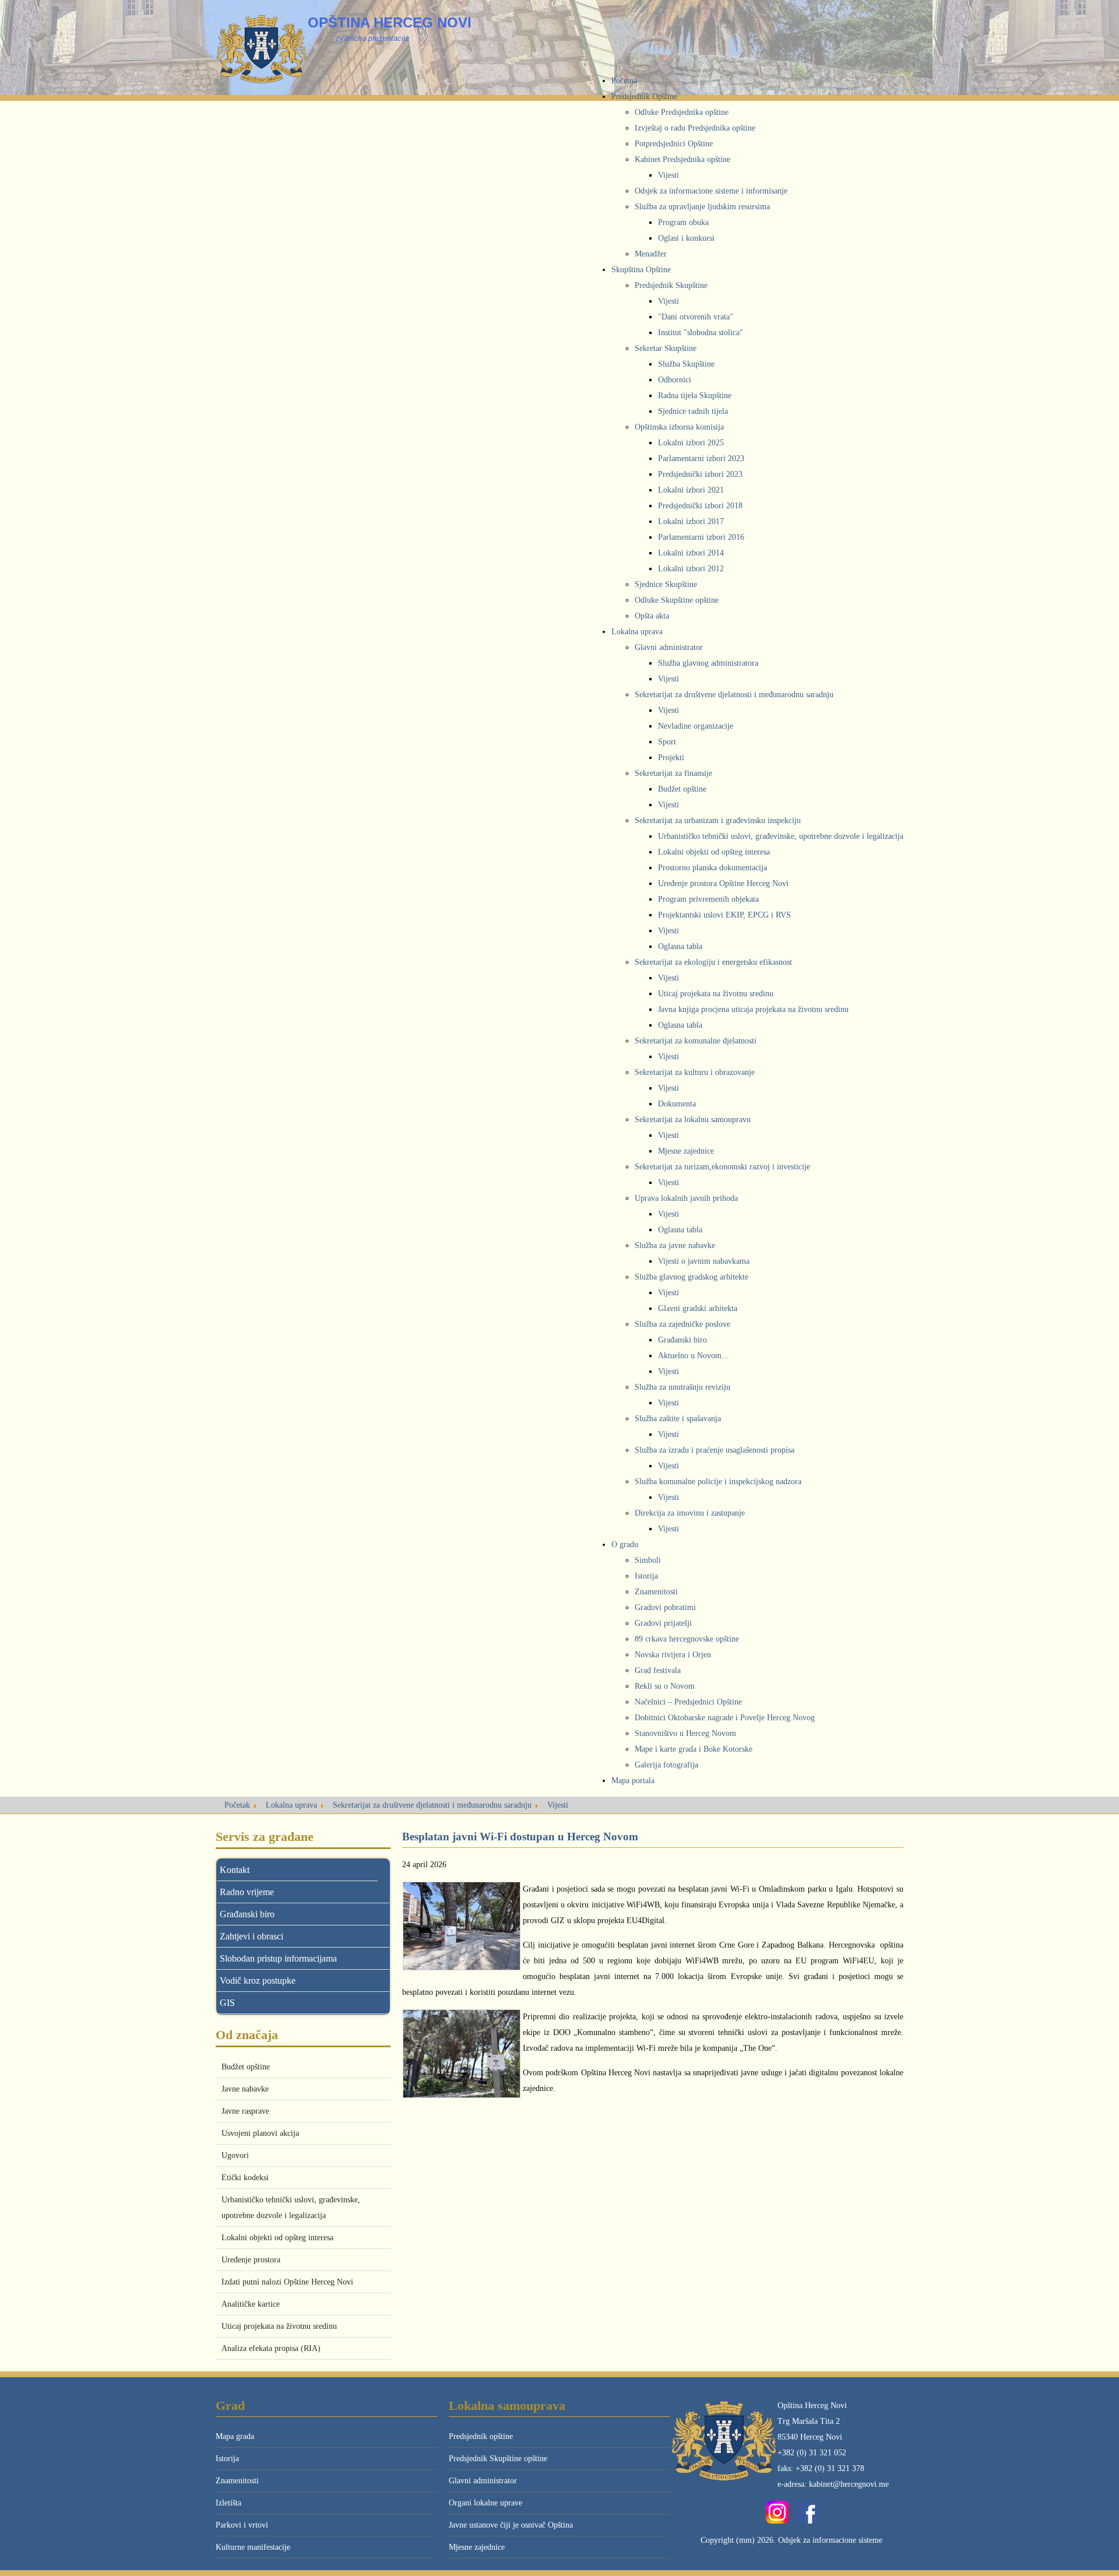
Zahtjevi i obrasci (251, 1936)
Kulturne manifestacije (253, 2547)
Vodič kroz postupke (258, 1981)
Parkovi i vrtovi (242, 2525)
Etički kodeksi (245, 2178)
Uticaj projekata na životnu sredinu (279, 2326)
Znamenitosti (237, 2481)
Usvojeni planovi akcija (260, 2133)
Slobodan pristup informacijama (278, 1958)
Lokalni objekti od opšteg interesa (277, 2238)
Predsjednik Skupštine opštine (498, 2459)
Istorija (227, 2459)
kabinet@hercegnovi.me (849, 2484)
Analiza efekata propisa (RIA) (271, 2348)
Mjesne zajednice (477, 2547)
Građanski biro (247, 1914)
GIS (227, 2003)
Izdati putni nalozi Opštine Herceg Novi (287, 2282)
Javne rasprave (245, 2111)
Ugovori (235, 2155)
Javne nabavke (245, 2089)
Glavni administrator (483, 2481)
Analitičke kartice (251, 2304)
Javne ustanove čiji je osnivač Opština (511, 2525)
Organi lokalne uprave (485, 2503)
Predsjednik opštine (481, 2436)
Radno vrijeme (247, 1892)
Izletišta (228, 2503)
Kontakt (235, 1870)
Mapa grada (235, 2436)
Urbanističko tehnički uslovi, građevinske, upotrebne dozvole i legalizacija (291, 2208)
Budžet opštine (246, 2067)
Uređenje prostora (251, 2260)
